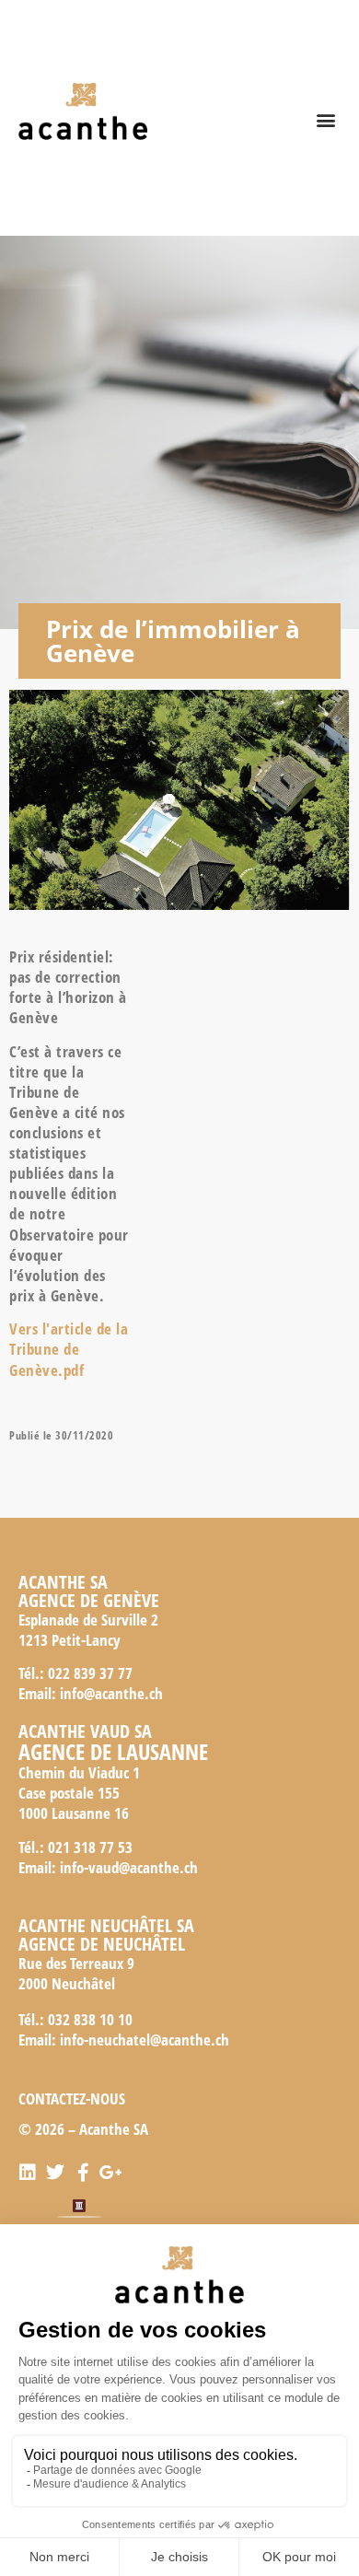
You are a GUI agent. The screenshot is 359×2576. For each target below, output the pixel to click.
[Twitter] (55, 2173)
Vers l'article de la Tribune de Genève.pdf (69, 1349)
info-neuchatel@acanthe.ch (145, 2040)
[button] (325, 120)
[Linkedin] (28, 2173)
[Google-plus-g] (110, 2173)
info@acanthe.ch (111, 1693)
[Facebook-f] (83, 2173)
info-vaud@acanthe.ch (129, 1867)
